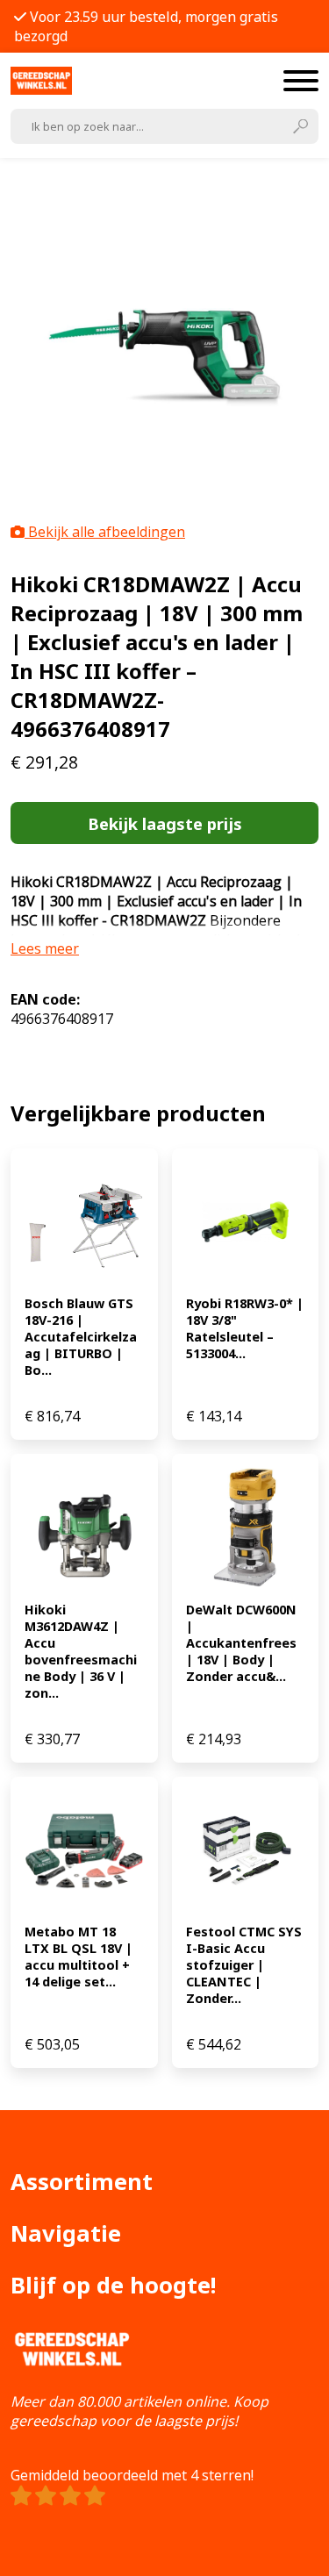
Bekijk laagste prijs (165, 823)
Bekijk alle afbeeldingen (105, 532)
